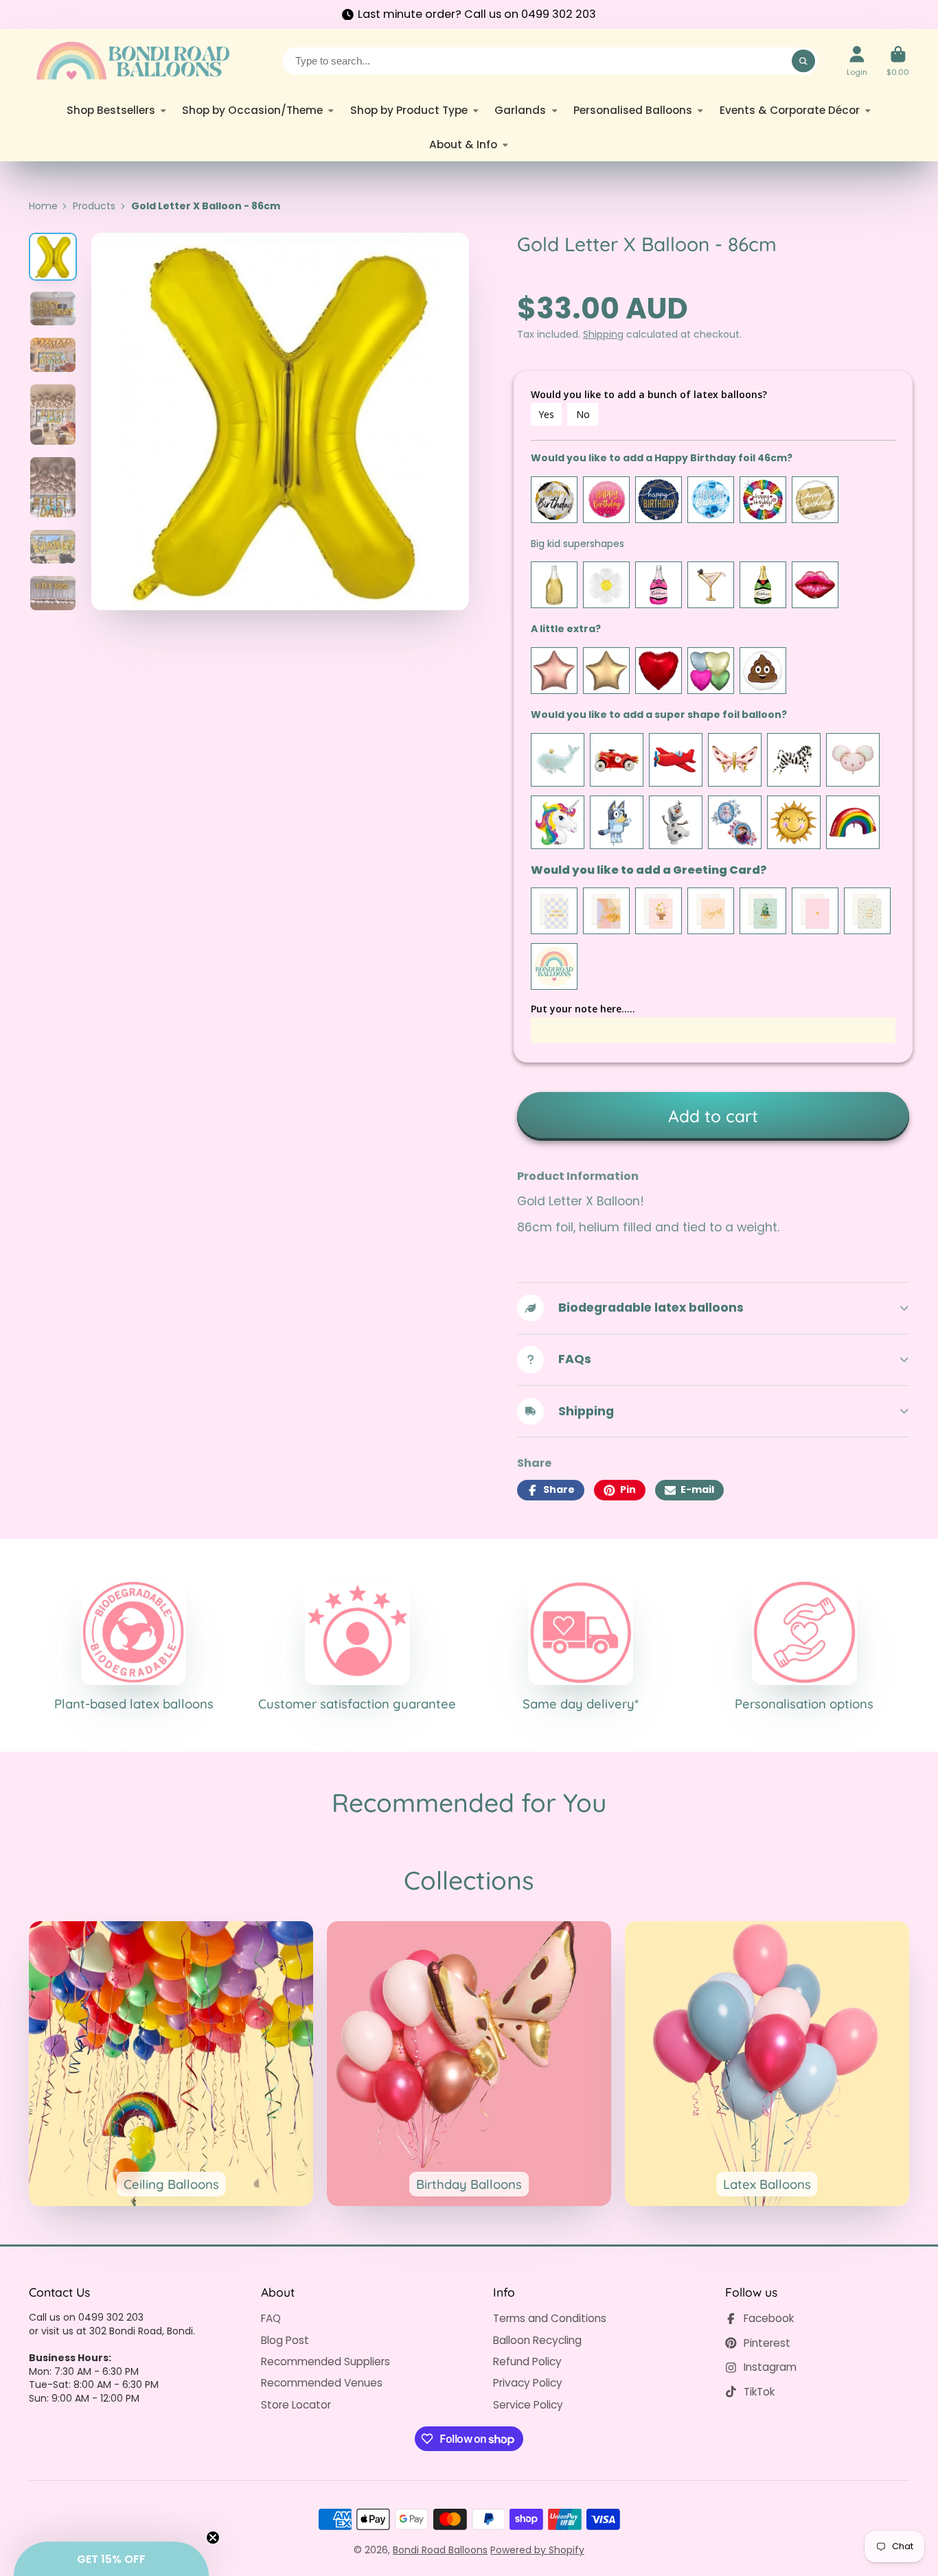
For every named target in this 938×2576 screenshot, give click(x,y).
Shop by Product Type (409, 110)
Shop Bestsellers (111, 110)
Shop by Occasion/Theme (252, 110)
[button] (111, 2559)
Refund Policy (527, 2362)
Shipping (603, 334)
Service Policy (528, 2405)
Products (94, 206)
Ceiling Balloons (171, 2063)
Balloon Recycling (537, 2340)
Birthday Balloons (469, 2063)
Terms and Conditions (550, 2318)
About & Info (463, 144)
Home (43, 206)
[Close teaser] (213, 2538)
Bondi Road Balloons (440, 2550)
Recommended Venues (322, 2383)
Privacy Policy (528, 2383)
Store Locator (296, 2405)
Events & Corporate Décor (790, 110)
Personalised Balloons (633, 110)
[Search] (803, 61)
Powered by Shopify (537, 2550)
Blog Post (285, 2340)
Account (857, 61)
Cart (898, 61)
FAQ (271, 2318)
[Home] (132, 61)
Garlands (520, 110)
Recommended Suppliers (325, 2362)
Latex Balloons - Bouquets (767, 2063)
